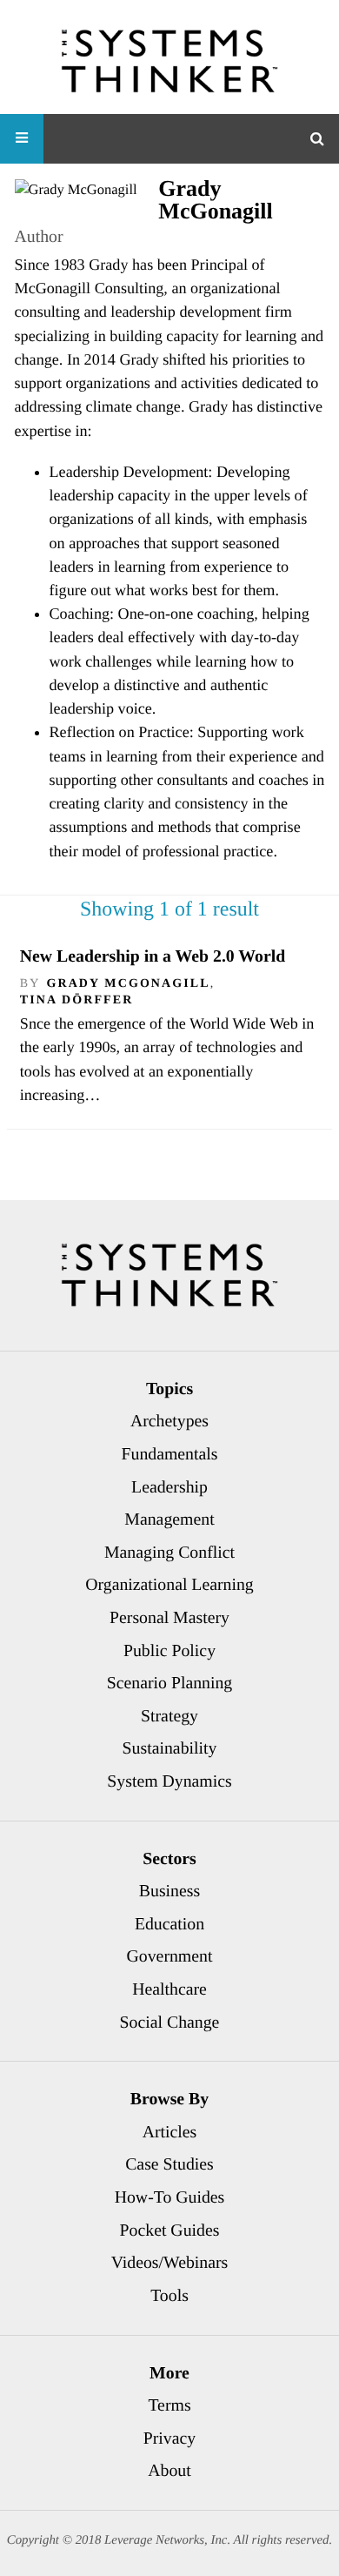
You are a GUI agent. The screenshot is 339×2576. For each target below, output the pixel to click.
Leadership (169, 1487)
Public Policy (169, 1651)
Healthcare (169, 1989)
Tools (169, 2296)
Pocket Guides (170, 2231)
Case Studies (169, 2164)
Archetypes (169, 1421)
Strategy (169, 1716)
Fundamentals (170, 1454)
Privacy (169, 2438)
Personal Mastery (169, 1618)
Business (169, 1891)
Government (170, 1956)
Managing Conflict (169, 1553)
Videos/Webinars (170, 2263)
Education (169, 1924)
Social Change (170, 2023)
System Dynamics (169, 1781)
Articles (170, 2132)
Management (169, 1519)
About (169, 2471)
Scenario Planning (170, 1683)
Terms (169, 2405)
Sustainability (170, 1748)
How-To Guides (170, 2197)
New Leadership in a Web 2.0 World (153, 956)
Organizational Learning (169, 1585)
